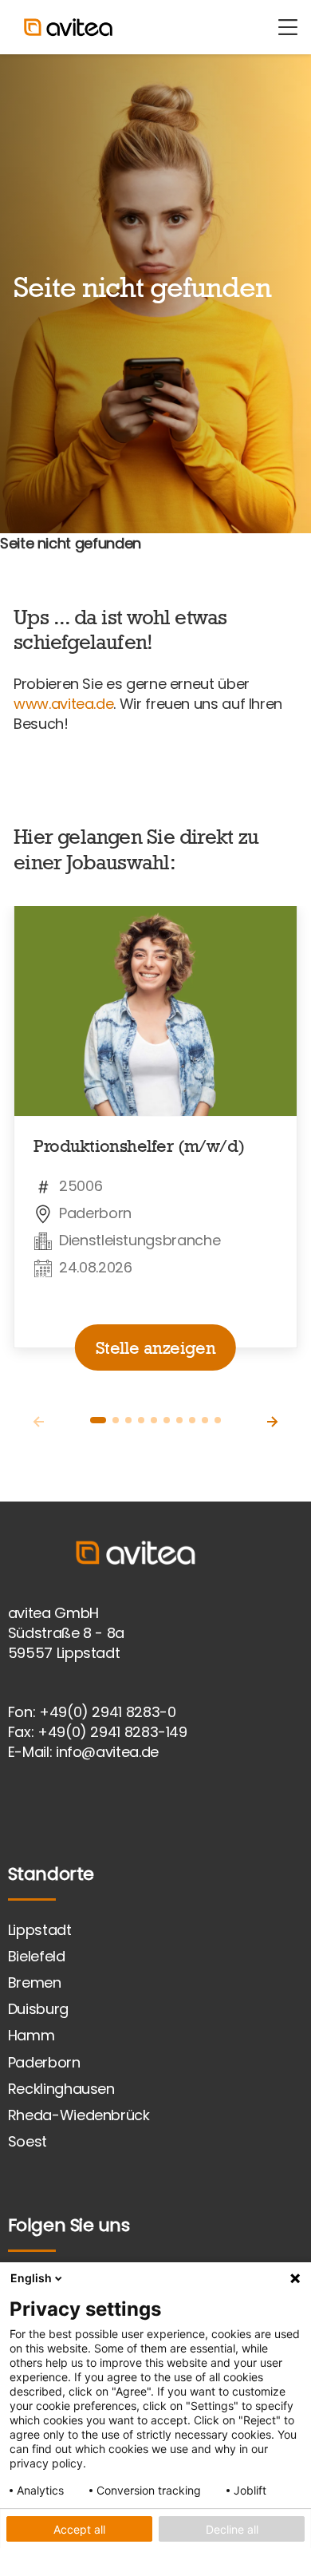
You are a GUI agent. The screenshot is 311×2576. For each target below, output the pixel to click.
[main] (155, 778)
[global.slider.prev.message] (39, 1422)
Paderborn (44, 2062)
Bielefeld (37, 1956)
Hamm (31, 2035)
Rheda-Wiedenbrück (79, 2115)
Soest (28, 2141)
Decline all (232, 2529)
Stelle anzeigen (155, 1347)
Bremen (35, 1982)
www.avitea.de (63, 704)
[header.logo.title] (82, 27)
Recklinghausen (61, 2089)
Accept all (79, 2529)
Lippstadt (40, 1930)
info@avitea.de (107, 1752)
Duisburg (38, 2009)
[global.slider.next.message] (272, 1422)
